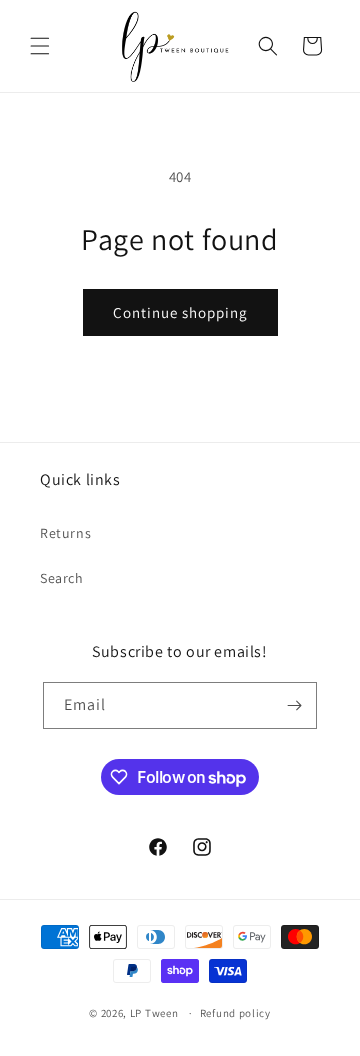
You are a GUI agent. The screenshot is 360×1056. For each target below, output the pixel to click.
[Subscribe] (294, 705)
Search (62, 578)
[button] (40, 46)
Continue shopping (180, 312)
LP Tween (154, 1013)
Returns (65, 533)
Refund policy (235, 1013)
